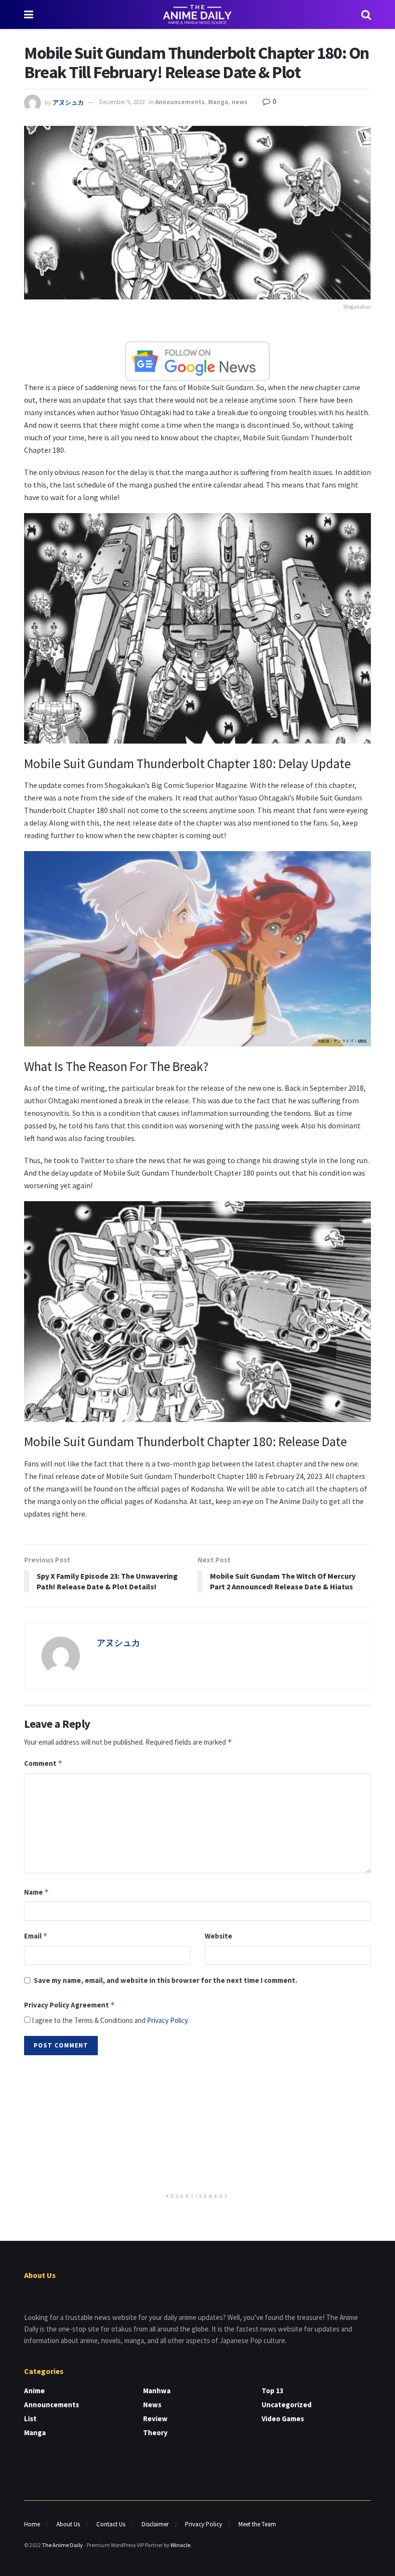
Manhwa (157, 2391)
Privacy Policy (167, 2020)
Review (155, 2419)
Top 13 (273, 2391)
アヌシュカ (68, 102)
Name (37, 1892)
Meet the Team (257, 2524)
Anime (34, 2391)
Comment (43, 1763)
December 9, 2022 (122, 102)
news (240, 102)
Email (36, 1936)
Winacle (180, 2545)
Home (32, 2524)
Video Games (283, 2419)
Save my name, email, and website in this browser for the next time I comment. (165, 1980)
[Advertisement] (197, 2125)
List (30, 2419)
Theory (155, 2433)
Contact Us (111, 2524)
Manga (218, 102)
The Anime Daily (62, 2545)
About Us (68, 2524)
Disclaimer (155, 2524)
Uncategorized (287, 2405)
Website (218, 1936)
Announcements (180, 102)
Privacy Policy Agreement (70, 2005)
